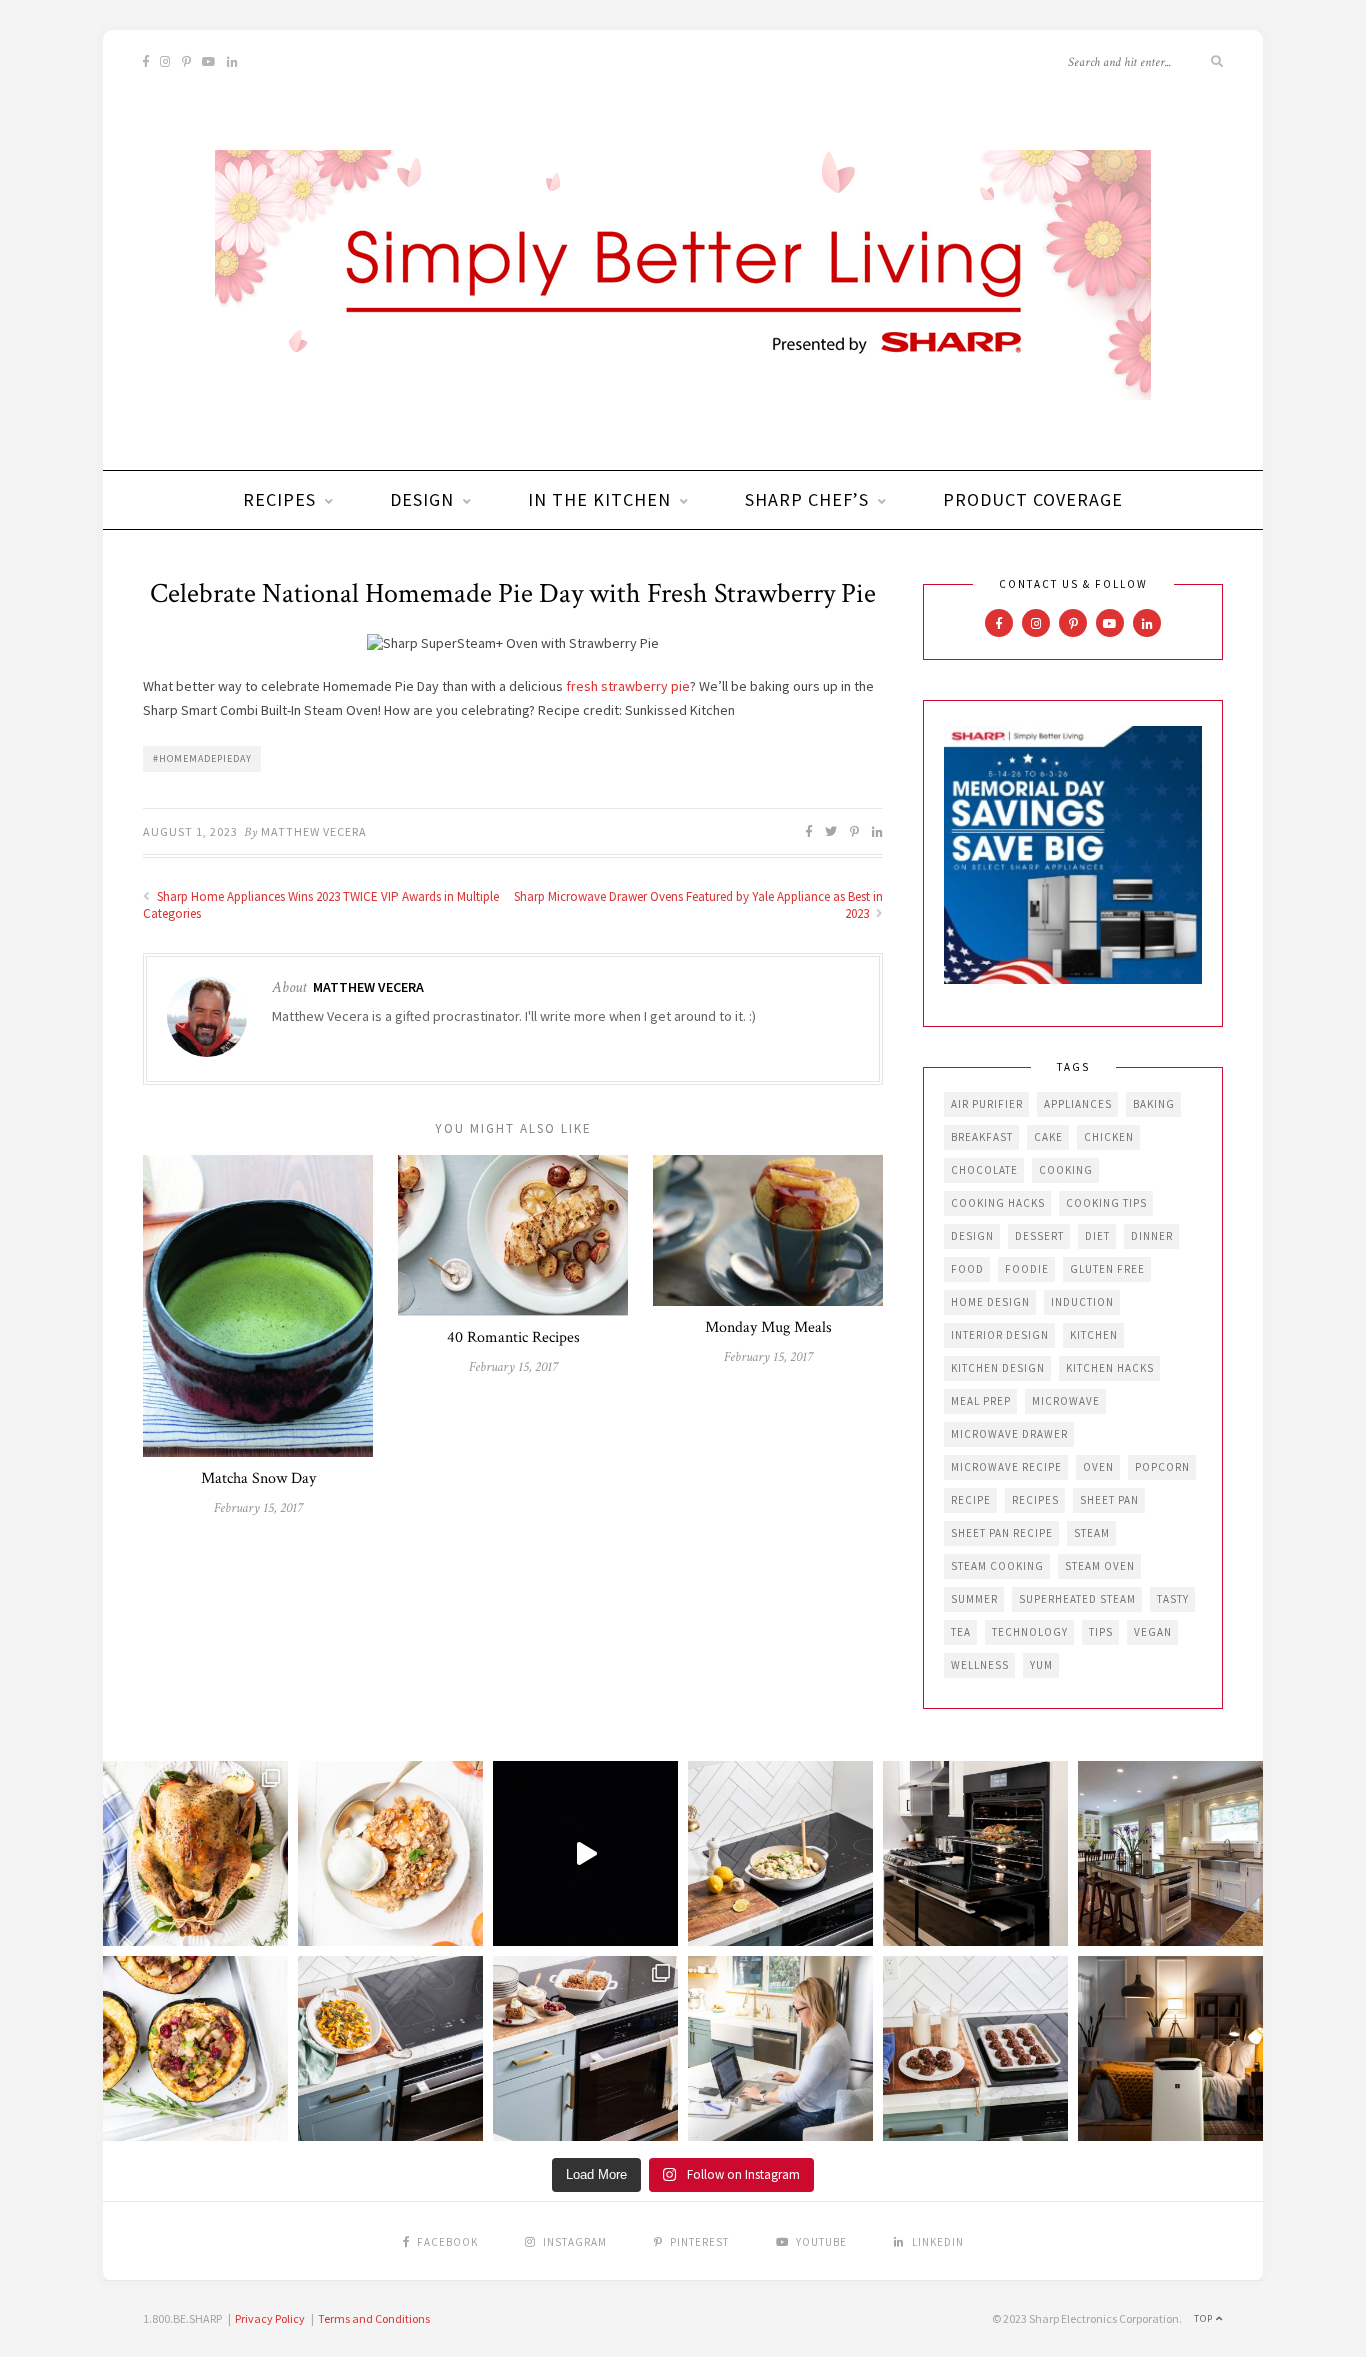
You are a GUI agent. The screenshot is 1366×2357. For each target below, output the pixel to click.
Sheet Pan (1109, 1500)
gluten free (1107, 1269)
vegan (1153, 1632)
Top (1205, 2318)
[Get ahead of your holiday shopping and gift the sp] (1170, 2048)
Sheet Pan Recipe (1002, 1533)
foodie (1027, 1269)
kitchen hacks (1110, 1368)
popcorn (1162, 1467)
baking (1154, 1104)
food (967, 1269)
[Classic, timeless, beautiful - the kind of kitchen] (1170, 1853)
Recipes (279, 499)
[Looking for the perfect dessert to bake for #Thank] (390, 1853)
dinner (1152, 1236)
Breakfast (982, 1137)
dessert (1039, 1236)
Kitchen (1094, 1335)
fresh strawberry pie (626, 686)
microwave (1066, 1401)
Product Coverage (1033, 499)
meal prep (981, 1401)
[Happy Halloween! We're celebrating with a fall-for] (390, 2048)
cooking (1066, 1170)
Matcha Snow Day (258, 1478)
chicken (1109, 1137)
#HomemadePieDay (202, 758)
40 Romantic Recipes (513, 1337)
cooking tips (1106, 1203)
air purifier (987, 1104)
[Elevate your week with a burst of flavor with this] (780, 1853)
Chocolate (984, 1170)
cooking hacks (998, 1203)
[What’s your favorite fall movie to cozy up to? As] (585, 1853)
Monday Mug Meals (768, 1327)
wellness (980, 1665)
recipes (1035, 1500)
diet (1097, 1236)
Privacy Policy (270, 2318)
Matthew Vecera (314, 831)
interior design (1000, 1335)
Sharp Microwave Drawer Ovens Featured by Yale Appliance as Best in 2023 (698, 905)
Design (422, 499)
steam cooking (997, 1566)
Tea (961, 1632)
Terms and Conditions (374, 2318)
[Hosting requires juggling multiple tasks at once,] (975, 1853)
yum (1041, 1665)
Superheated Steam (1077, 1599)
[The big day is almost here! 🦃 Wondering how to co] (195, 1853)
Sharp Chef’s (807, 499)
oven (1098, 1467)
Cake (1048, 1137)
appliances (1078, 1104)
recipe (971, 1500)
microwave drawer (1009, 1434)
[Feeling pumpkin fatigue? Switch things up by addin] (195, 2048)
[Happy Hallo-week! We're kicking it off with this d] (585, 2048)
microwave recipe (1006, 1467)
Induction (1082, 1302)
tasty (1173, 1599)
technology (1030, 1632)
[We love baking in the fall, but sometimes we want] (975, 2048)
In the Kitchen (599, 499)
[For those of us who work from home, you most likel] (780, 2048)
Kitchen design (998, 1368)
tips (1101, 1632)
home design (990, 1302)
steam (1092, 1533)
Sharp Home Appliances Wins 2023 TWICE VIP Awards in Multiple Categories (321, 905)
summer (974, 1599)
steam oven (1100, 1566)
